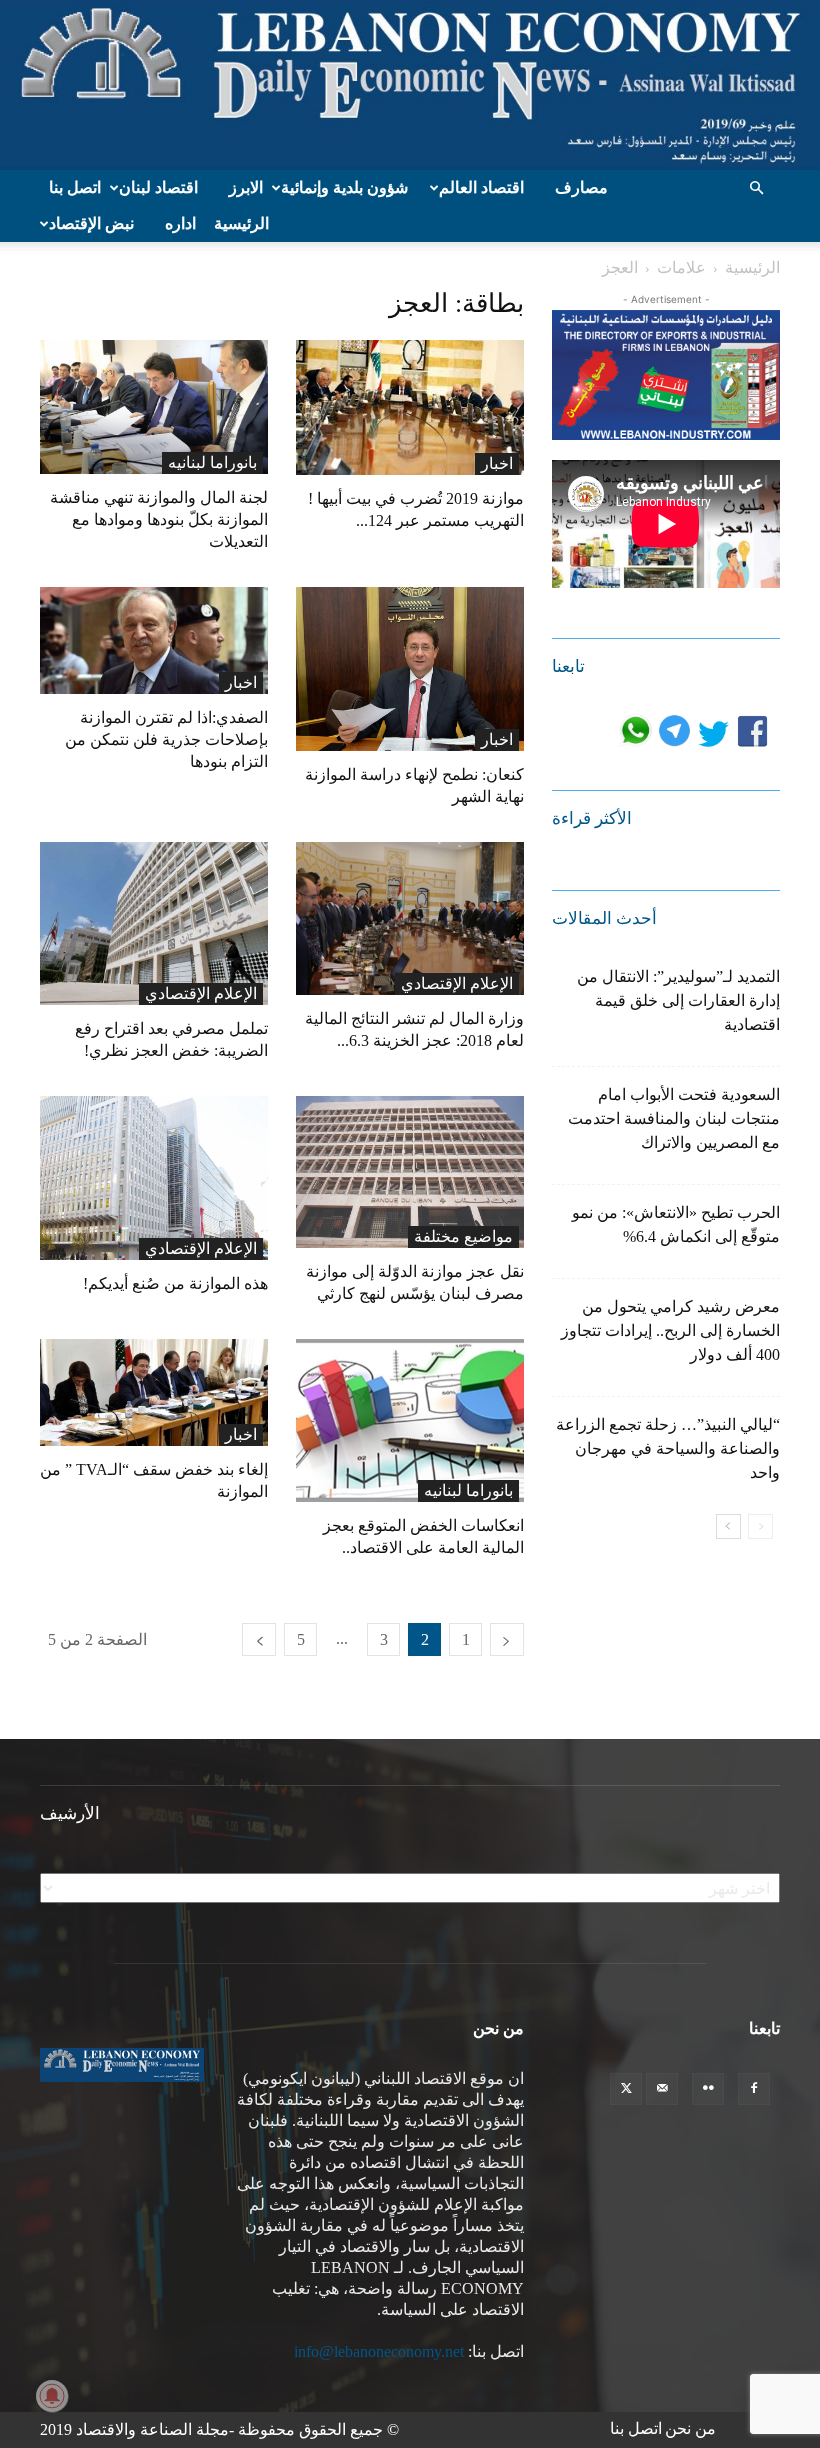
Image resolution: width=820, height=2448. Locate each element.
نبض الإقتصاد (91, 223)
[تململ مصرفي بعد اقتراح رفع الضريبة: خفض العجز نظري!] (154, 923)
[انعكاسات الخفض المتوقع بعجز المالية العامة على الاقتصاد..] (410, 1420)
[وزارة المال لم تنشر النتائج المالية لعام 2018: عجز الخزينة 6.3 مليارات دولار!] (410, 918)
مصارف (581, 187)
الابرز (246, 187)
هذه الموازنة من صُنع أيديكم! (175, 1283)
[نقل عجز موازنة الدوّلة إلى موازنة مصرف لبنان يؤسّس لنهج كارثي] (410, 1172)
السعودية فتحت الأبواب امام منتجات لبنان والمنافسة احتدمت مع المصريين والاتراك (674, 1118)
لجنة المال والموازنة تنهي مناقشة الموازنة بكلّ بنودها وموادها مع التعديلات (159, 519)
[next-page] (259, 1639)
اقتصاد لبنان (158, 187)
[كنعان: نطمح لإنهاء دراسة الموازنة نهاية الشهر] (410, 669)
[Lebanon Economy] (410, 85)
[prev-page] (507, 1639)
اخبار (497, 463)
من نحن (690, 2428)
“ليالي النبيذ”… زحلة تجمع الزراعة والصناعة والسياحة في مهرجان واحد (668, 1448)
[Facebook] (754, 2089)
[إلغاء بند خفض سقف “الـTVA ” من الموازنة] (154, 1392)
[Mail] (662, 2089)
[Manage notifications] (52, 2396)
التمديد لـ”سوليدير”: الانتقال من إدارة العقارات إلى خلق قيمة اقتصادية (678, 1000)
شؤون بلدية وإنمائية (344, 187)
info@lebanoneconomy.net (379, 2351)
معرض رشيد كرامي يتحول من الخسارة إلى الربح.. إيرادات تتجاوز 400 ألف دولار (670, 1330)
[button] (756, 188)
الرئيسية (241, 223)
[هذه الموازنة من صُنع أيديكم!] (154, 1178)
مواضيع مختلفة (463, 1236)
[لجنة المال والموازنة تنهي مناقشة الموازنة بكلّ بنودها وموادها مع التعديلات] (154, 407)
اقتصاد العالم (481, 187)
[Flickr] (708, 2089)
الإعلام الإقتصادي (201, 993)
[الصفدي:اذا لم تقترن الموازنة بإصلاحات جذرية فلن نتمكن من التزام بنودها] (154, 640)
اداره (180, 223)
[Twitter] (626, 2089)
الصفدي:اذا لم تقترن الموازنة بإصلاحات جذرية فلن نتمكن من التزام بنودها (166, 739)
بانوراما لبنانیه (212, 462)
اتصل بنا (75, 187)
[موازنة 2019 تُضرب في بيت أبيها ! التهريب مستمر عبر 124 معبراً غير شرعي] (410, 407)
